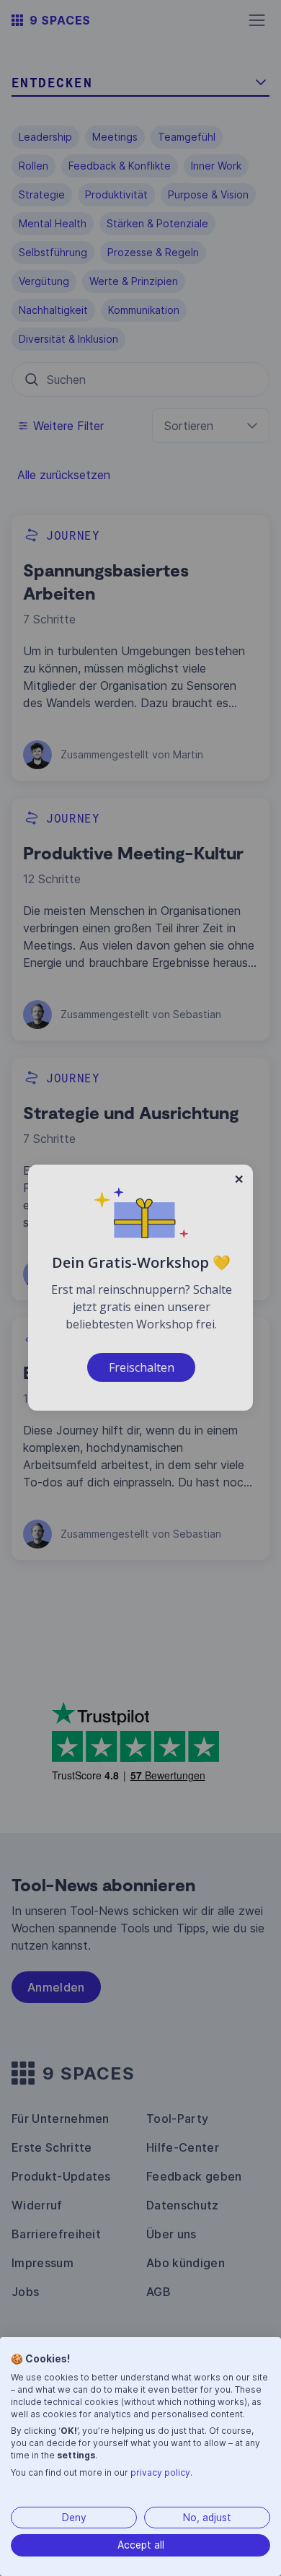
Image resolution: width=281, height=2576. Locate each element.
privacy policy (160, 2472)
